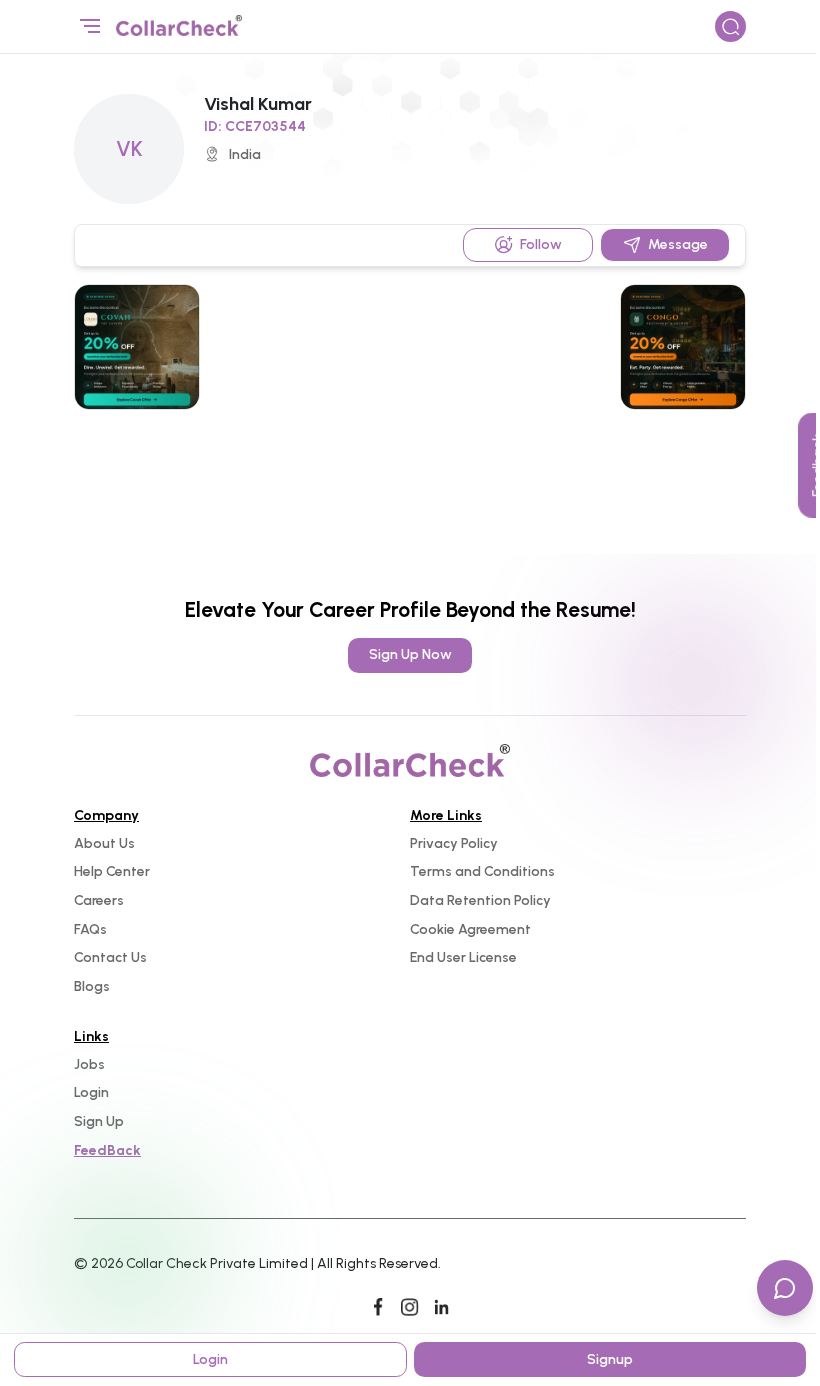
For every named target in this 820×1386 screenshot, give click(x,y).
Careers (99, 900)
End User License (463, 957)
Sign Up (99, 1121)
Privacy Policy (454, 843)
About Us (104, 843)
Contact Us (110, 957)
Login (91, 1092)
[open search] (731, 27)
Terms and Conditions (482, 871)
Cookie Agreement (470, 929)
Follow (541, 244)
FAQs (90, 929)
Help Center (112, 871)
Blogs (92, 986)
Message (678, 244)
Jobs (89, 1064)
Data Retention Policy (480, 900)
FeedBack (107, 1150)
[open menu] (90, 27)
